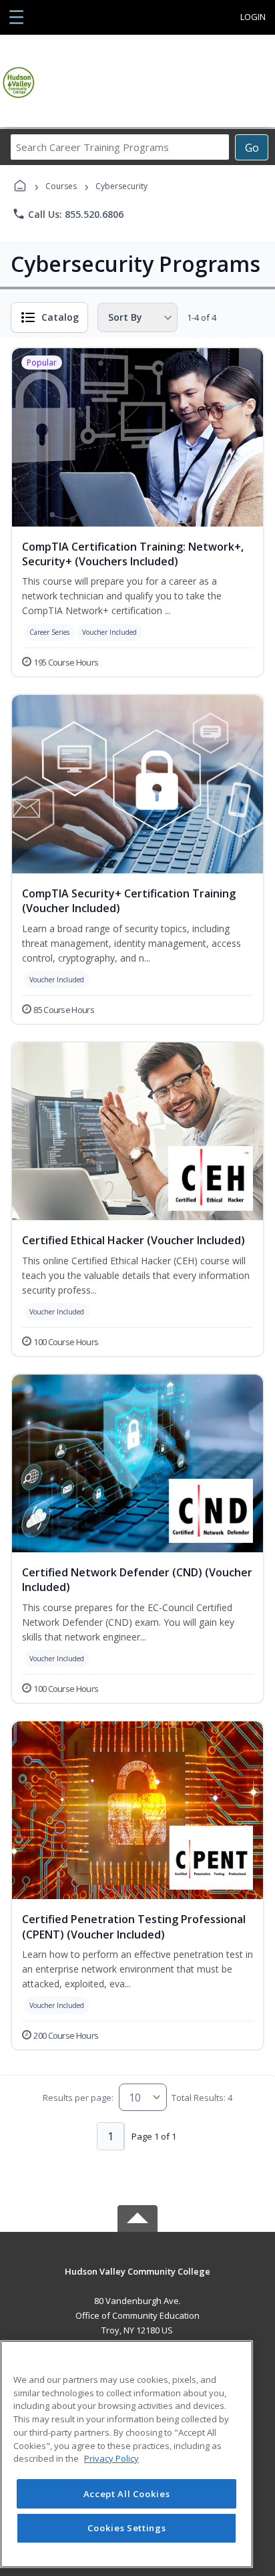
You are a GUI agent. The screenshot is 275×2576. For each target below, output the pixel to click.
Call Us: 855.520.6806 (68, 214)
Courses (61, 186)
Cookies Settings (127, 2528)
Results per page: (78, 2098)
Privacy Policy (111, 2458)
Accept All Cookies (127, 2494)
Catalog (60, 317)
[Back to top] (137, 2281)
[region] (126, 2454)
